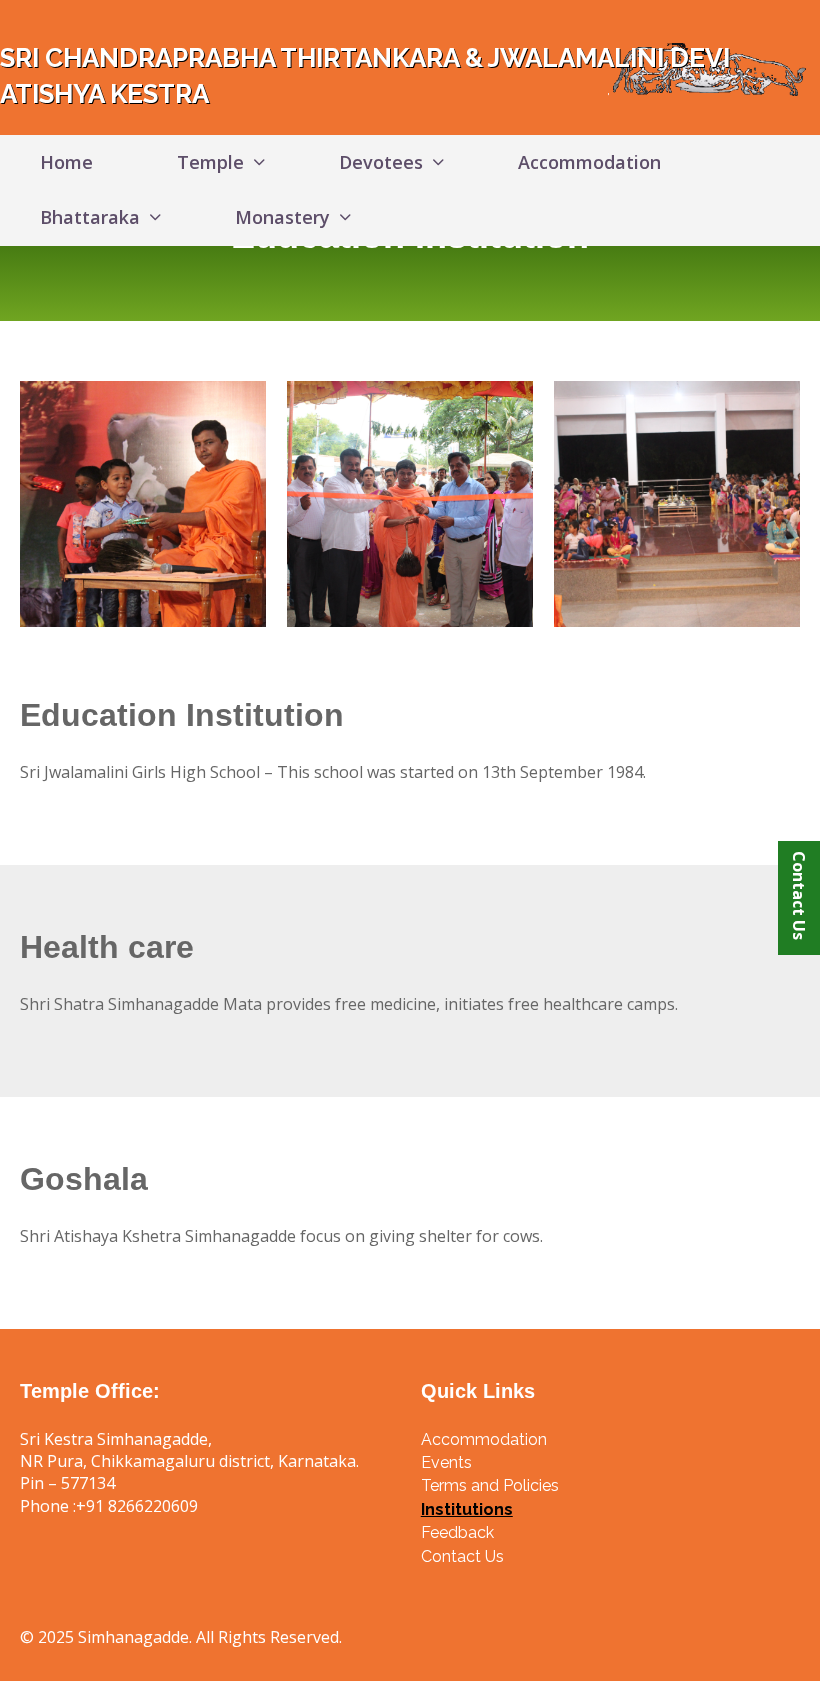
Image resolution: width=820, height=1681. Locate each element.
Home (66, 162)
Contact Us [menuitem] (462, 1556)
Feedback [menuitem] (457, 1532)
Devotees (381, 162)
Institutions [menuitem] (467, 1509)
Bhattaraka (90, 217)
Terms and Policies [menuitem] (490, 1485)
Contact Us (799, 895)
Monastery (282, 217)
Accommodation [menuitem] (484, 1439)
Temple (210, 162)
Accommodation (589, 162)
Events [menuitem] (446, 1462)
